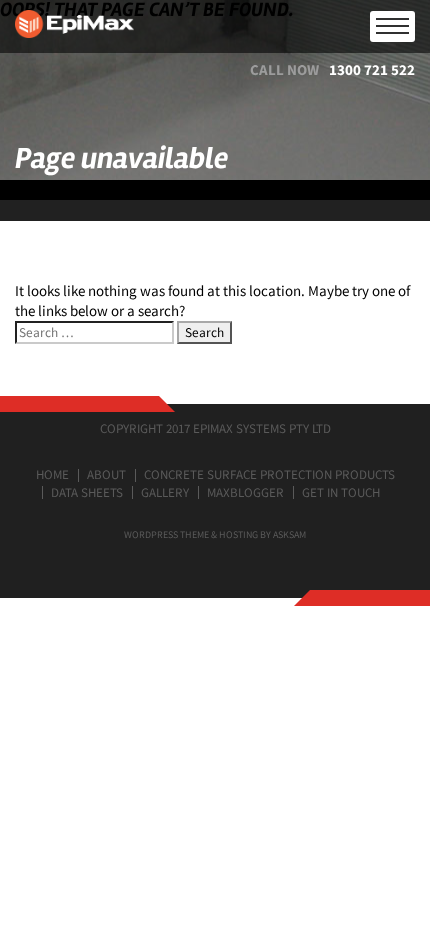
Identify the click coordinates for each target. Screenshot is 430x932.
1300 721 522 (372, 69)
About (106, 474)
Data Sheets (87, 492)
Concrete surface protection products (269, 474)
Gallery (165, 492)
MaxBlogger (245, 492)
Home (52, 474)
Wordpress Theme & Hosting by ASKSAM (215, 534)
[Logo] (215, 26)
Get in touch (341, 492)
